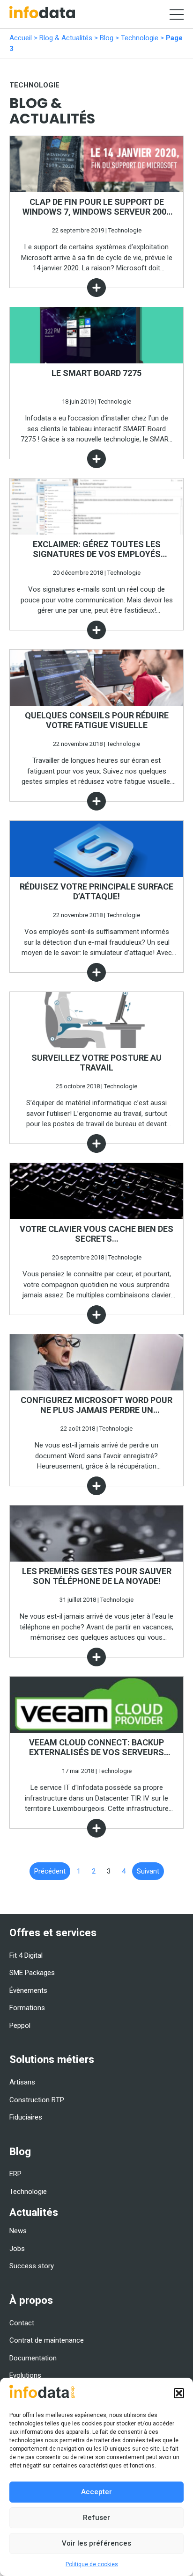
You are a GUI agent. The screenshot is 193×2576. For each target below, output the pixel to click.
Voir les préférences (96, 2543)
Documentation (33, 2358)
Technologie (140, 38)
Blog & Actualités (66, 38)
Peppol (20, 2026)
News (18, 2231)
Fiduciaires (26, 2117)
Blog (107, 38)
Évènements (28, 1990)
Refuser (96, 2518)
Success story (32, 2266)
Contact (22, 2323)
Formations (27, 2008)
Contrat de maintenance (47, 2340)
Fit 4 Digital (26, 1955)
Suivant (148, 1871)
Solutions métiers (52, 2059)
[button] (179, 2393)
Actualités (34, 2212)
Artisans (22, 2082)
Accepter (96, 2492)
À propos (31, 2300)
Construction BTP (37, 2100)
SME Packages (32, 1973)
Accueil (21, 38)
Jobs (17, 2249)
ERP (15, 2174)
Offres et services (53, 1932)
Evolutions (25, 2375)
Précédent (50, 1871)
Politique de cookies (92, 2564)
